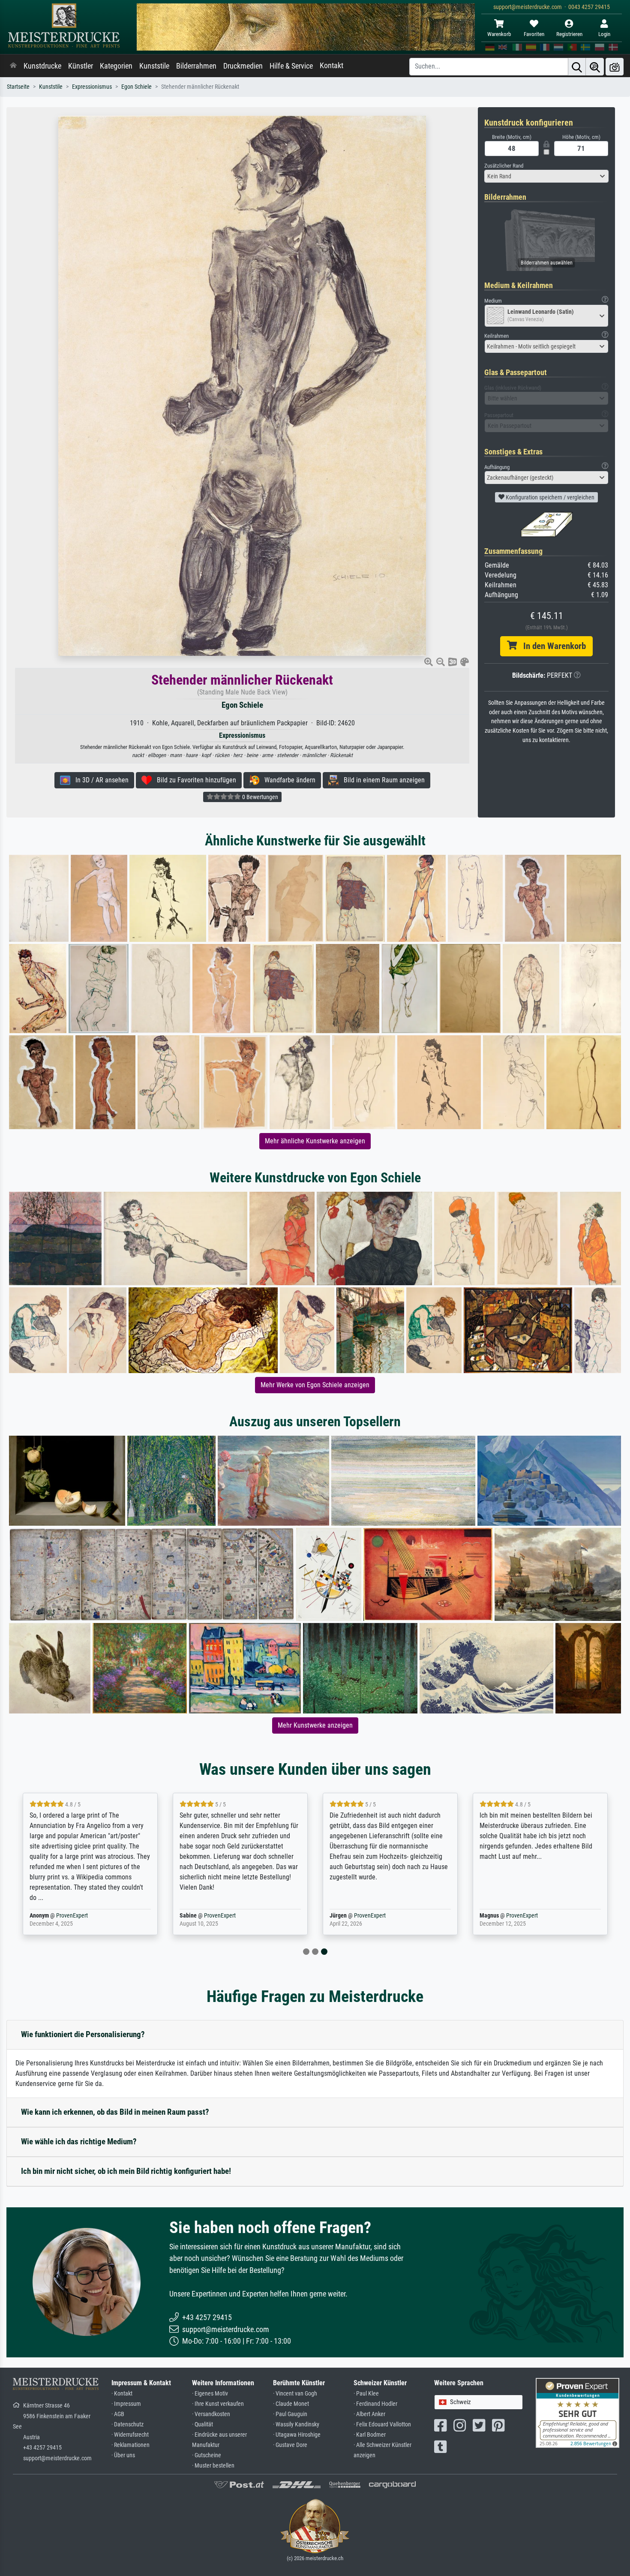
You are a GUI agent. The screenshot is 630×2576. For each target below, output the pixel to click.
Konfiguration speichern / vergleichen (549, 497)
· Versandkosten (211, 2414)
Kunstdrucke (42, 66)
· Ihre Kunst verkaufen (218, 2404)
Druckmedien (243, 66)
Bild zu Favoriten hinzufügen (194, 780)
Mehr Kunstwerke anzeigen (315, 1725)
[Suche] (577, 67)
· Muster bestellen (213, 2466)
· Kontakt (122, 2394)
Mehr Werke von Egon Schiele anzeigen (315, 1385)
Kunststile (154, 66)
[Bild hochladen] (615, 67)
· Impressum (126, 2404)
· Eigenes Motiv (210, 2394)
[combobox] (546, 176)
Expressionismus (92, 87)
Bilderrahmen (196, 66)
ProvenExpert (72, 1916)
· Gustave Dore (290, 2445)
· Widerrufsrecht (130, 2435)
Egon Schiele (136, 87)
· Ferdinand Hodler (375, 2404)
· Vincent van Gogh (295, 2394)
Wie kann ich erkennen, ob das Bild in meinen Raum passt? (115, 2112)
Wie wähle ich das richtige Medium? (79, 2142)
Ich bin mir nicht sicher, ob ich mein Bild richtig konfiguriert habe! (126, 2171)
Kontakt (331, 66)
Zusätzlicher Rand (504, 166)
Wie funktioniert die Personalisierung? (83, 2034)
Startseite (18, 87)
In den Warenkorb (551, 646)
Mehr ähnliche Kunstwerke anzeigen (315, 1141)
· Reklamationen (130, 2445)
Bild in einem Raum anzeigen (382, 780)
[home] (13, 66)
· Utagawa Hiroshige (297, 2435)
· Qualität (202, 2424)
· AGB (118, 2414)
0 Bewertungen (259, 797)
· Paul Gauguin (290, 2414)
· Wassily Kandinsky (296, 2424)
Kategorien (116, 66)
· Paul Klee (366, 2394)
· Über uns (123, 2455)
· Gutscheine (207, 2455)
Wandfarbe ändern (287, 780)
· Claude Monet (291, 2404)
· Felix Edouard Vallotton (382, 2424)
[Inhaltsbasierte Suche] (595, 67)
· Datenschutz (127, 2424)
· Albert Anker (369, 2414)
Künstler (81, 66)
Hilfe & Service (291, 66)
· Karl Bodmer (370, 2435)
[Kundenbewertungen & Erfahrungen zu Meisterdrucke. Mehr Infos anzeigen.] (577, 2412)
